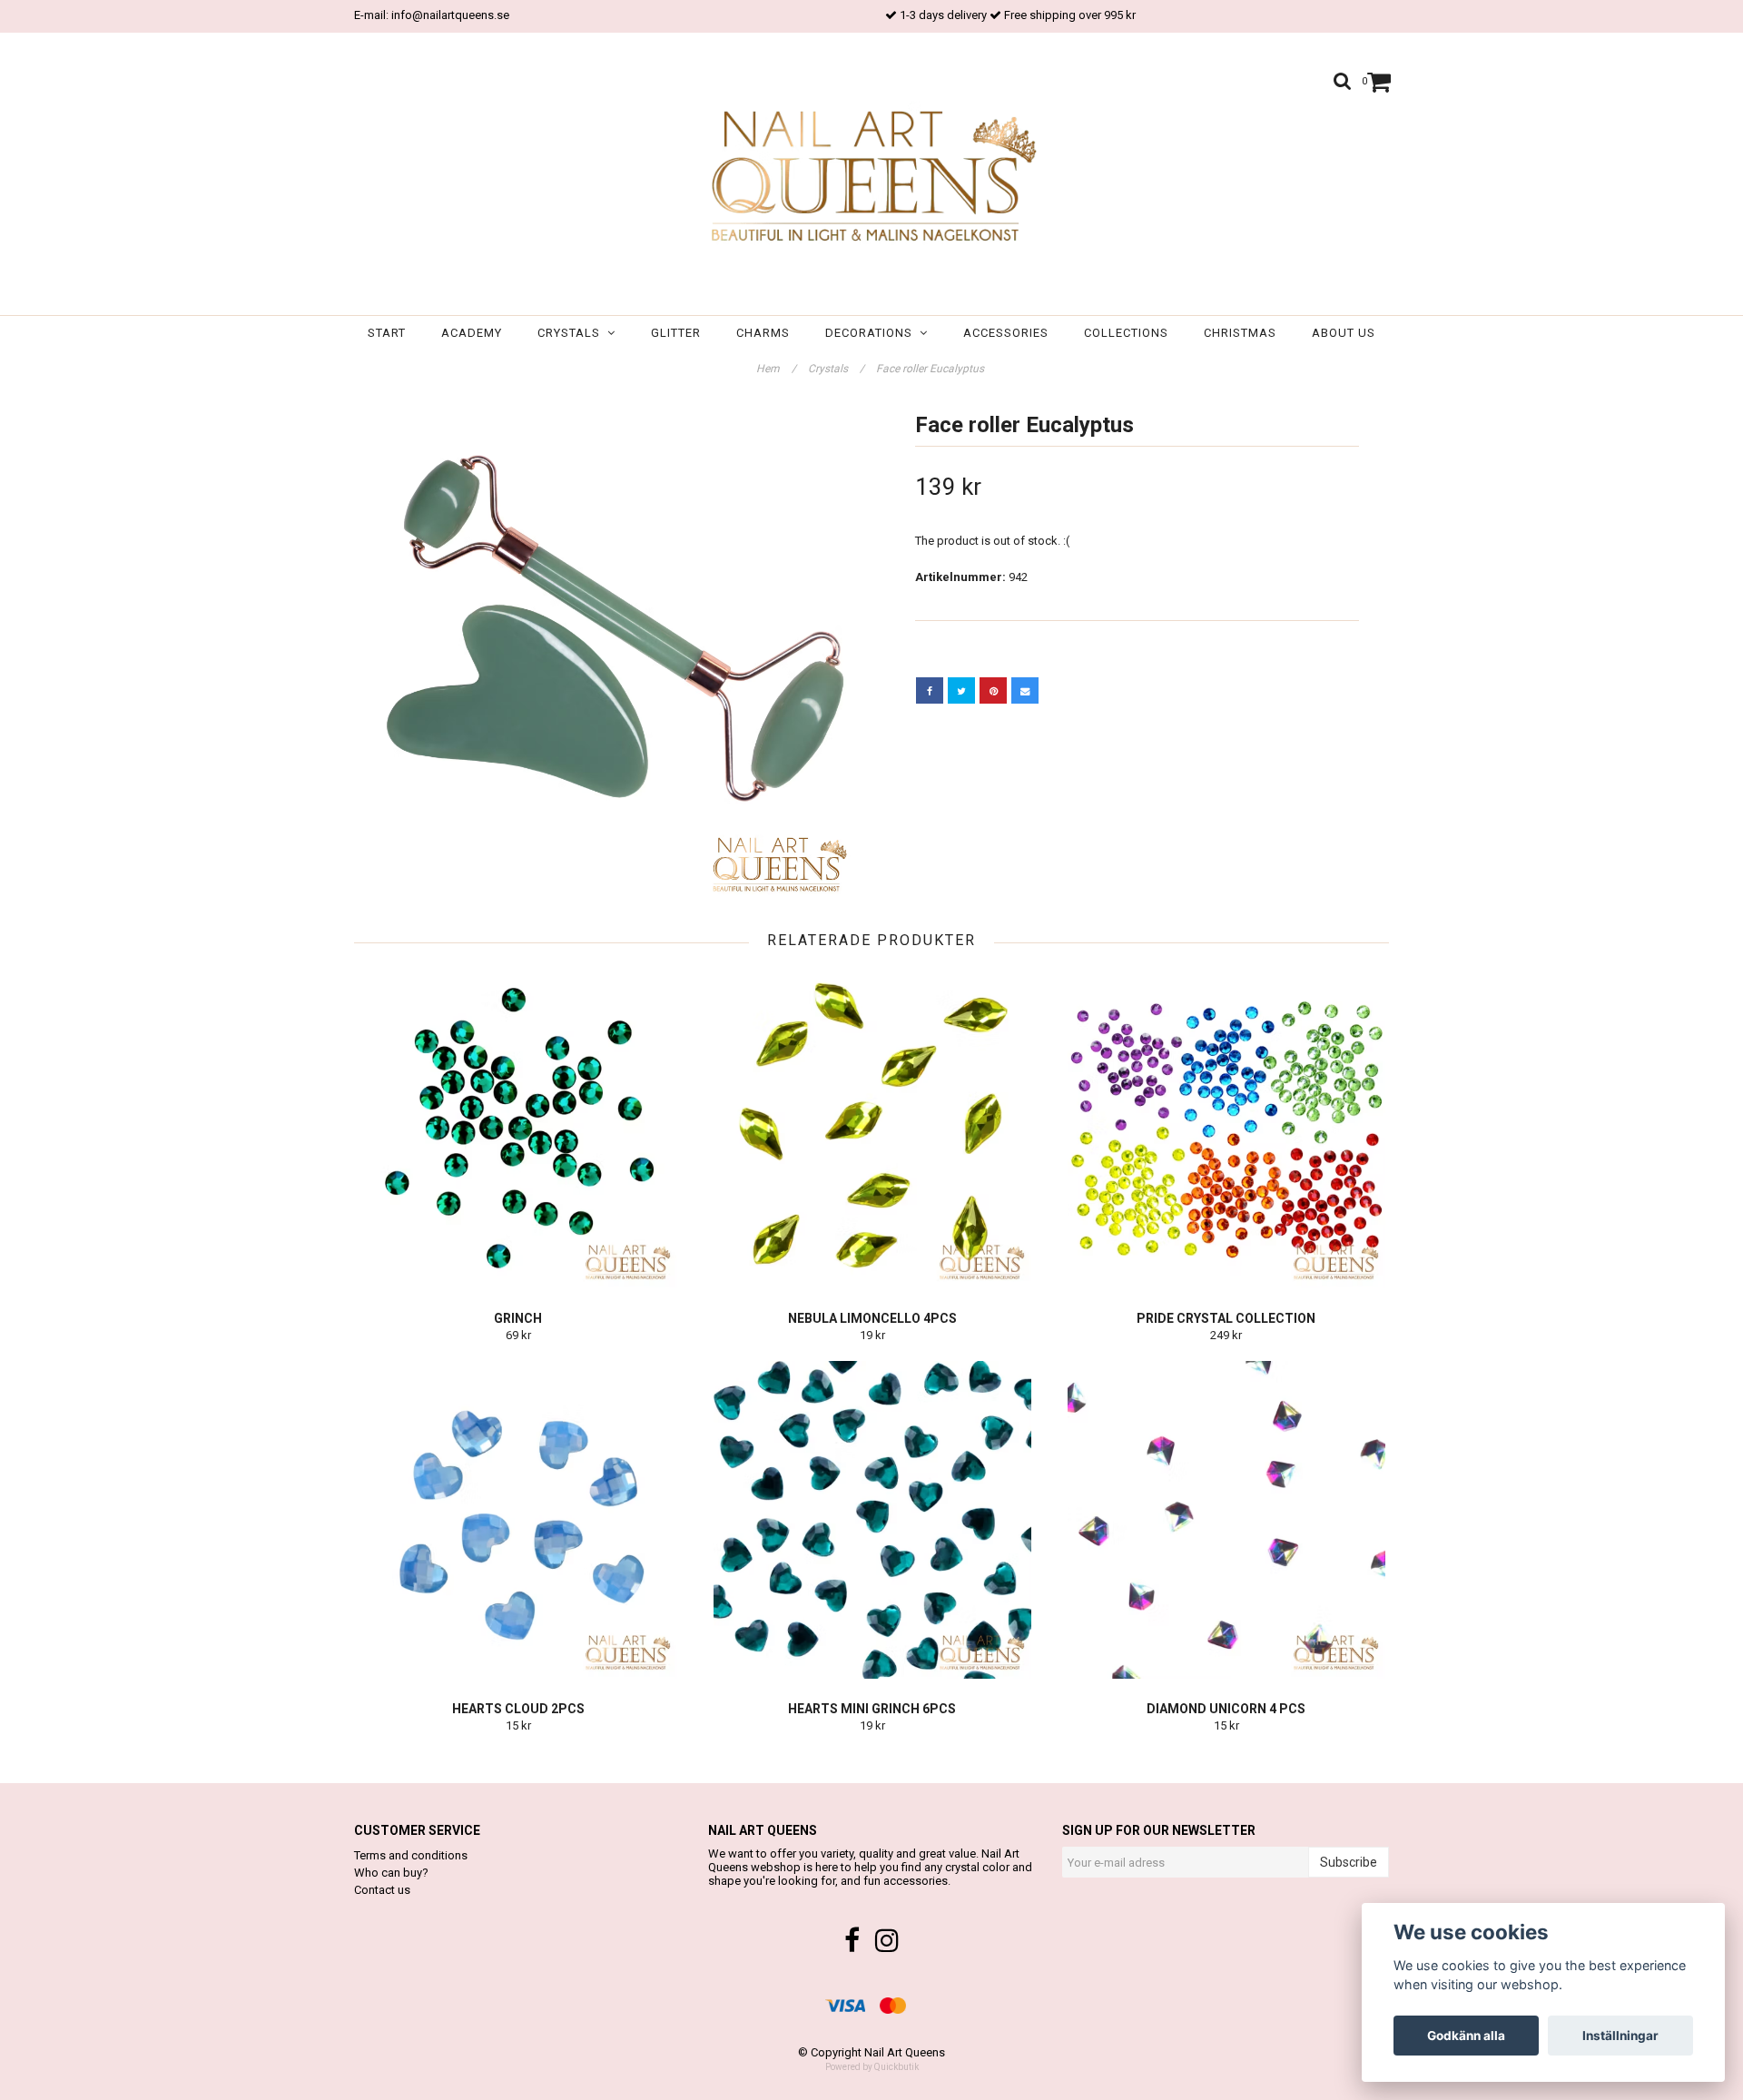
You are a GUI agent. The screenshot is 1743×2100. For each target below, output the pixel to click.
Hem (776, 369)
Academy (472, 333)
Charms (763, 333)
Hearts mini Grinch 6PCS (872, 1709)
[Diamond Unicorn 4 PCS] (1226, 1520)
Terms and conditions (411, 1855)
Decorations (872, 333)
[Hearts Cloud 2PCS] (518, 1520)
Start (387, 333)
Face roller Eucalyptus (931, 369)
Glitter (676, 333)
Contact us (382, 1890)
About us (1344, 333)
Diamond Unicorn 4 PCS (1226, 1709)
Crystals (572, 333)
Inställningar (1620, 2036)
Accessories (1006, 333)
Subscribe (1349, 1862)
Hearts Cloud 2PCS (518, 1709)
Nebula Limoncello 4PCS (872, 1318)
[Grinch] (518, 1129)
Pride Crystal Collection (1226, 1318)
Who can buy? (391, 1873)
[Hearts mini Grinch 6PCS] (872, 1520)
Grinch (518, 1318)
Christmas (1240, 333)
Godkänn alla (1466, 2036)
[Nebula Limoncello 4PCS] (872, 1129)
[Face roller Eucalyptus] (606, 654)
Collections (1126, 333)
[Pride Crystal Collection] (1226, 1129)
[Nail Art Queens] (871, 178)
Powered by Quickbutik (872, 2067)
